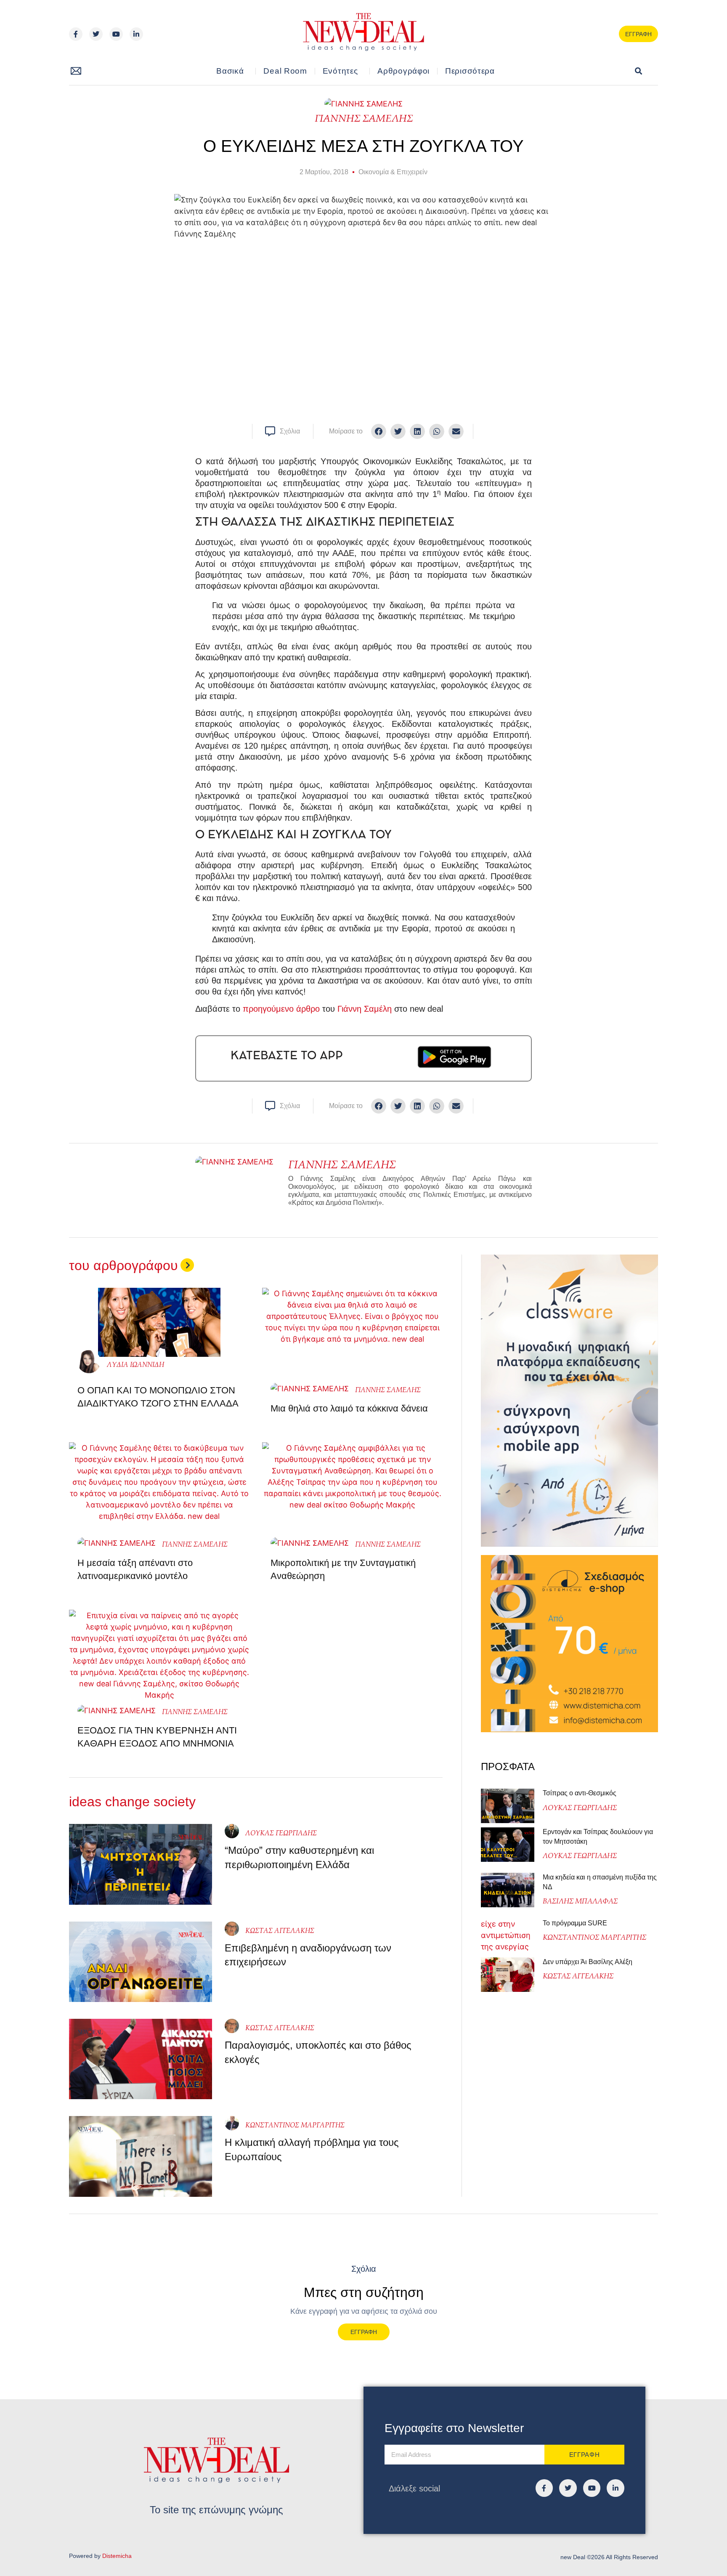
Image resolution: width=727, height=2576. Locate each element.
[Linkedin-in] (136, 34)
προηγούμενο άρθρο (281, 1009)
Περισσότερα (470, 71)
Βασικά (230, 71)
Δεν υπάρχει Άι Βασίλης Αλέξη (588, 1962)
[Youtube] (116, 34)
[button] (638, 71)
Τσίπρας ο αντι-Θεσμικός (580, 1793)
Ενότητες (340, 71)
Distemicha (117, 2556)
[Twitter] (96, 34)
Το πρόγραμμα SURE (576, 1923)
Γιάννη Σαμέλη (365, 1009)
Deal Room (285, 71)
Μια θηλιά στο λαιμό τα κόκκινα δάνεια (349, 1408)
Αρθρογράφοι (403, 71)
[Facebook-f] (76, 34)
